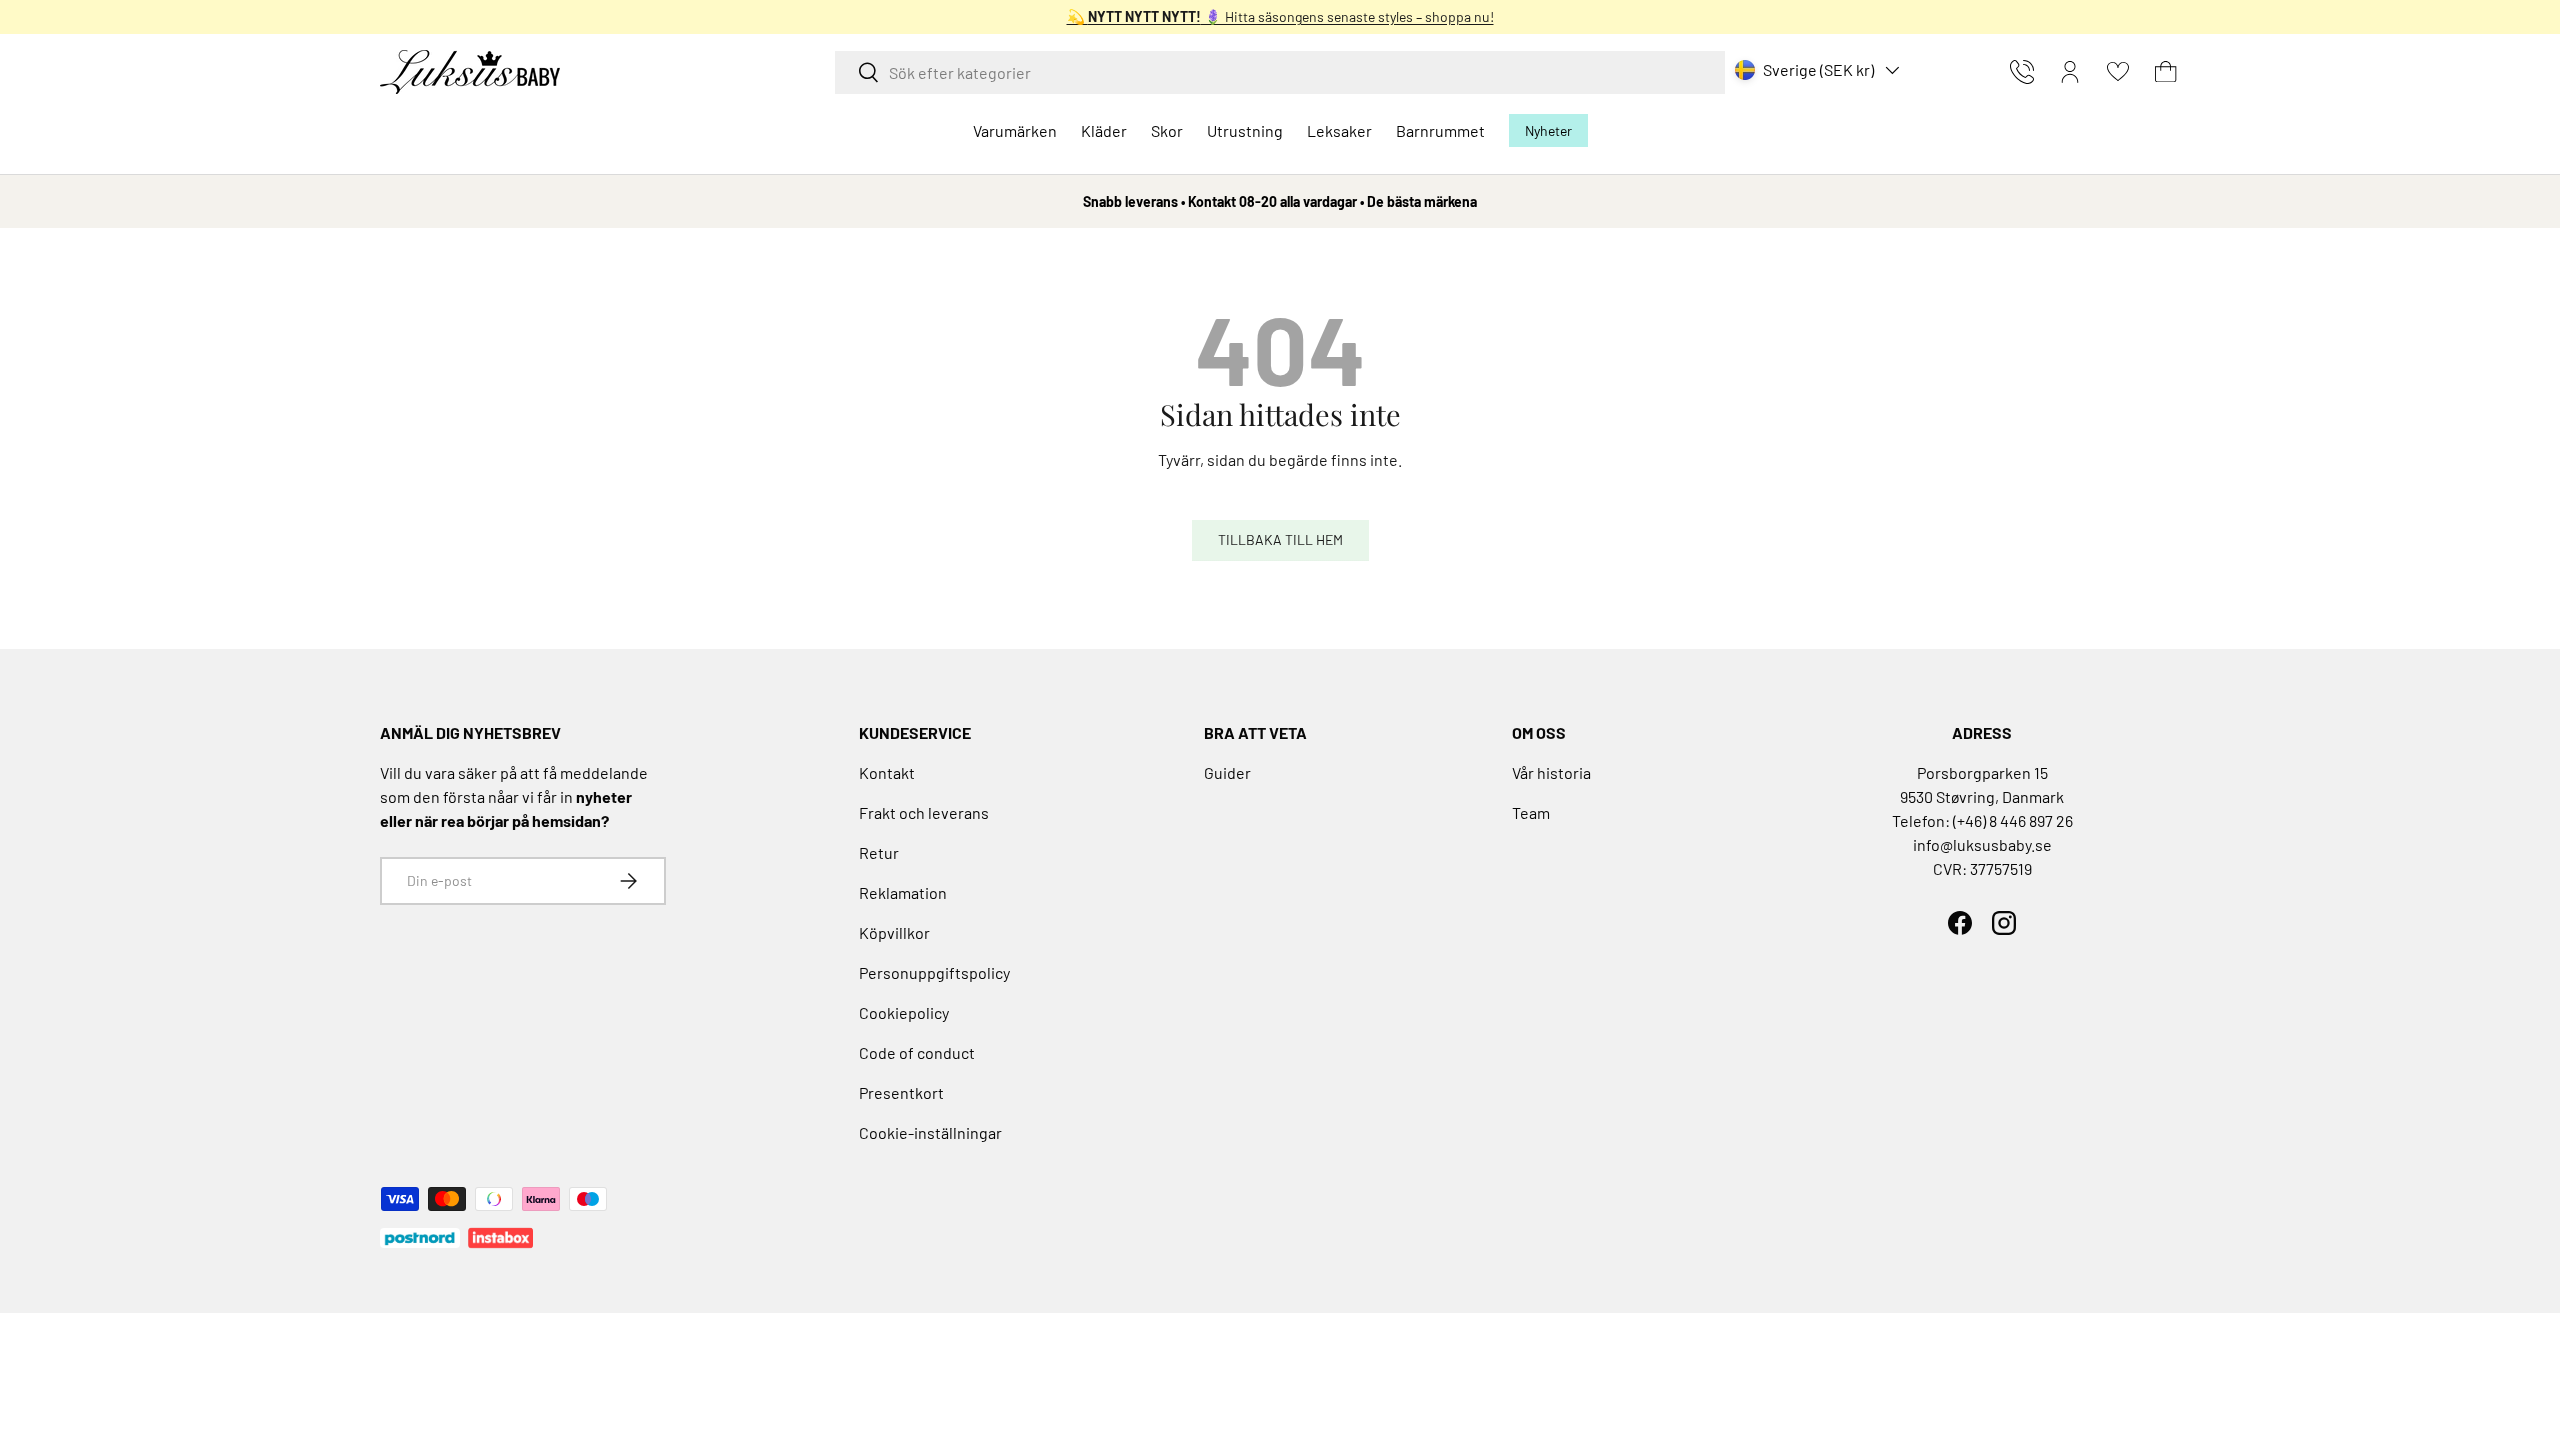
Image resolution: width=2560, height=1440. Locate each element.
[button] (2166, 72)
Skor (1167, 130)
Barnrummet (1440, 130)
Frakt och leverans (924, 812)
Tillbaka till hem (1280, 539)
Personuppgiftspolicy (934, 972)
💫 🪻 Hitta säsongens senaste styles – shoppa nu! (1280, 16)
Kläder (1104, 130)
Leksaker (1339, 130)
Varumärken (1015, 130)
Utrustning (1245, 130)
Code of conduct (917, 1052)
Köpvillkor (894, 932)
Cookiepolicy (904, 1012)
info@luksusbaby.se (1982, 844)
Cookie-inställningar (930, 1132)
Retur (879, 852)
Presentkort (901, 1092)
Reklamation (903, 892)
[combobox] (1280, 72)
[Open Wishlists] (2118, 72)
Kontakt (887, 772)
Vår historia (1551, 772)
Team (1531, 812)
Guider (1227, 772)
